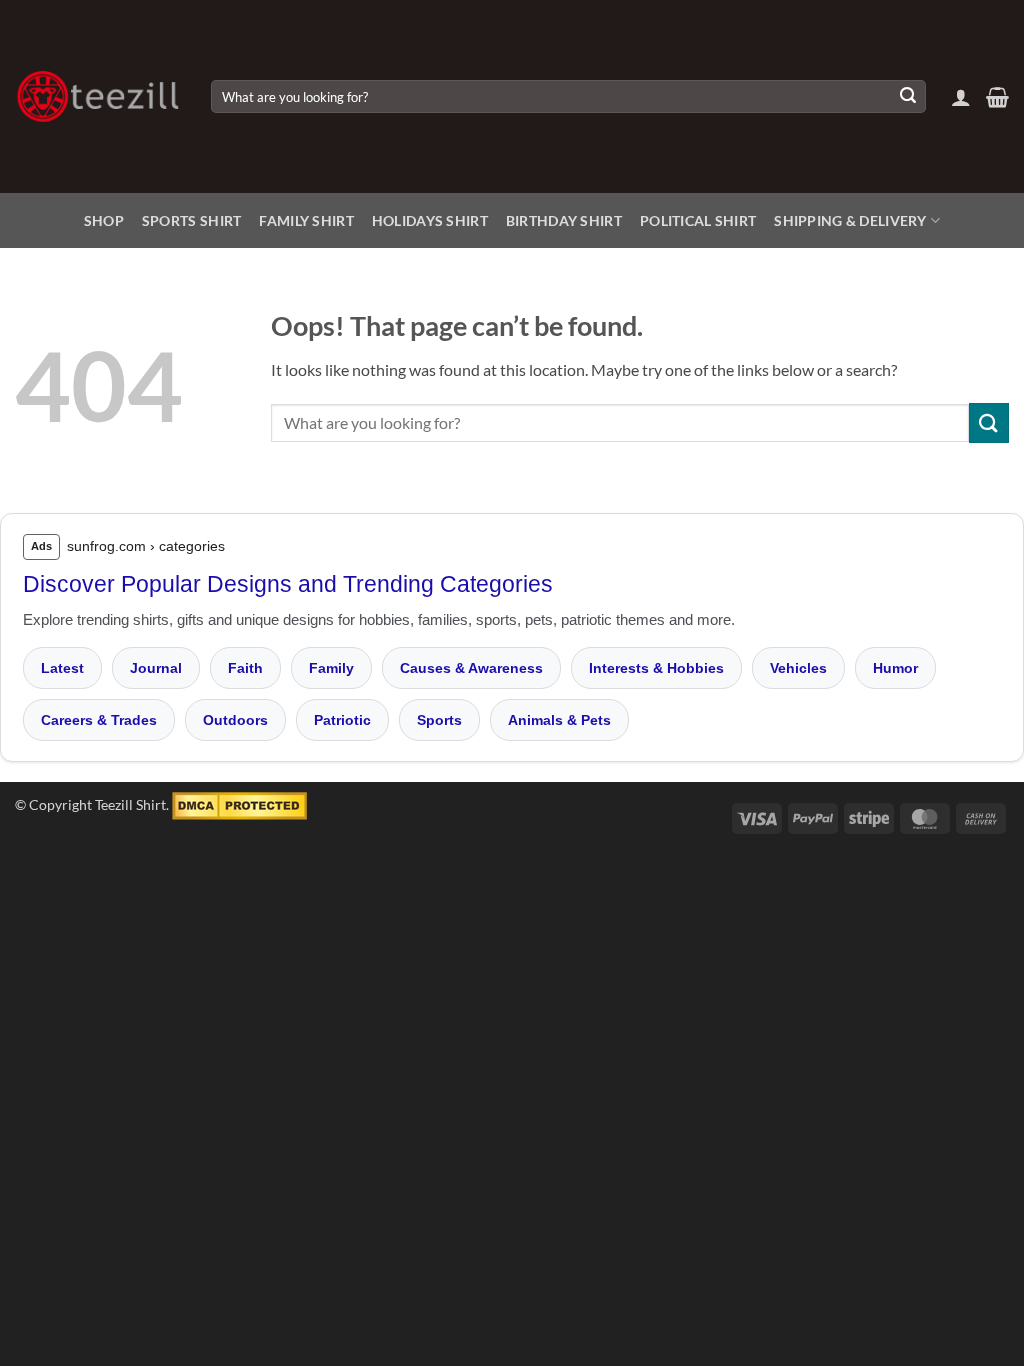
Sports (439, 720)
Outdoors (235, 720)
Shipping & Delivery (850, 220)
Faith (245, 668)
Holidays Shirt (430, 220)
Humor (895, 668)
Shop (104, 220)
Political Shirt (698, 220)
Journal (156, 668)
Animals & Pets (559, 720)
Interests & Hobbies (656, 668)
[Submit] (908, 97)
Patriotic (342, 720)
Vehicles (798, 668)
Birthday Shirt (564, 220)
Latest (62, 668)
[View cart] (997, 97)
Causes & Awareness (471, 668)
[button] (961, 97)
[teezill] (98, 96)
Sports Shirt (191, 220)
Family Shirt (306, 220)
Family (331, 668)
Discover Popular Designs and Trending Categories (288, 584)
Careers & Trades (99, 720)
